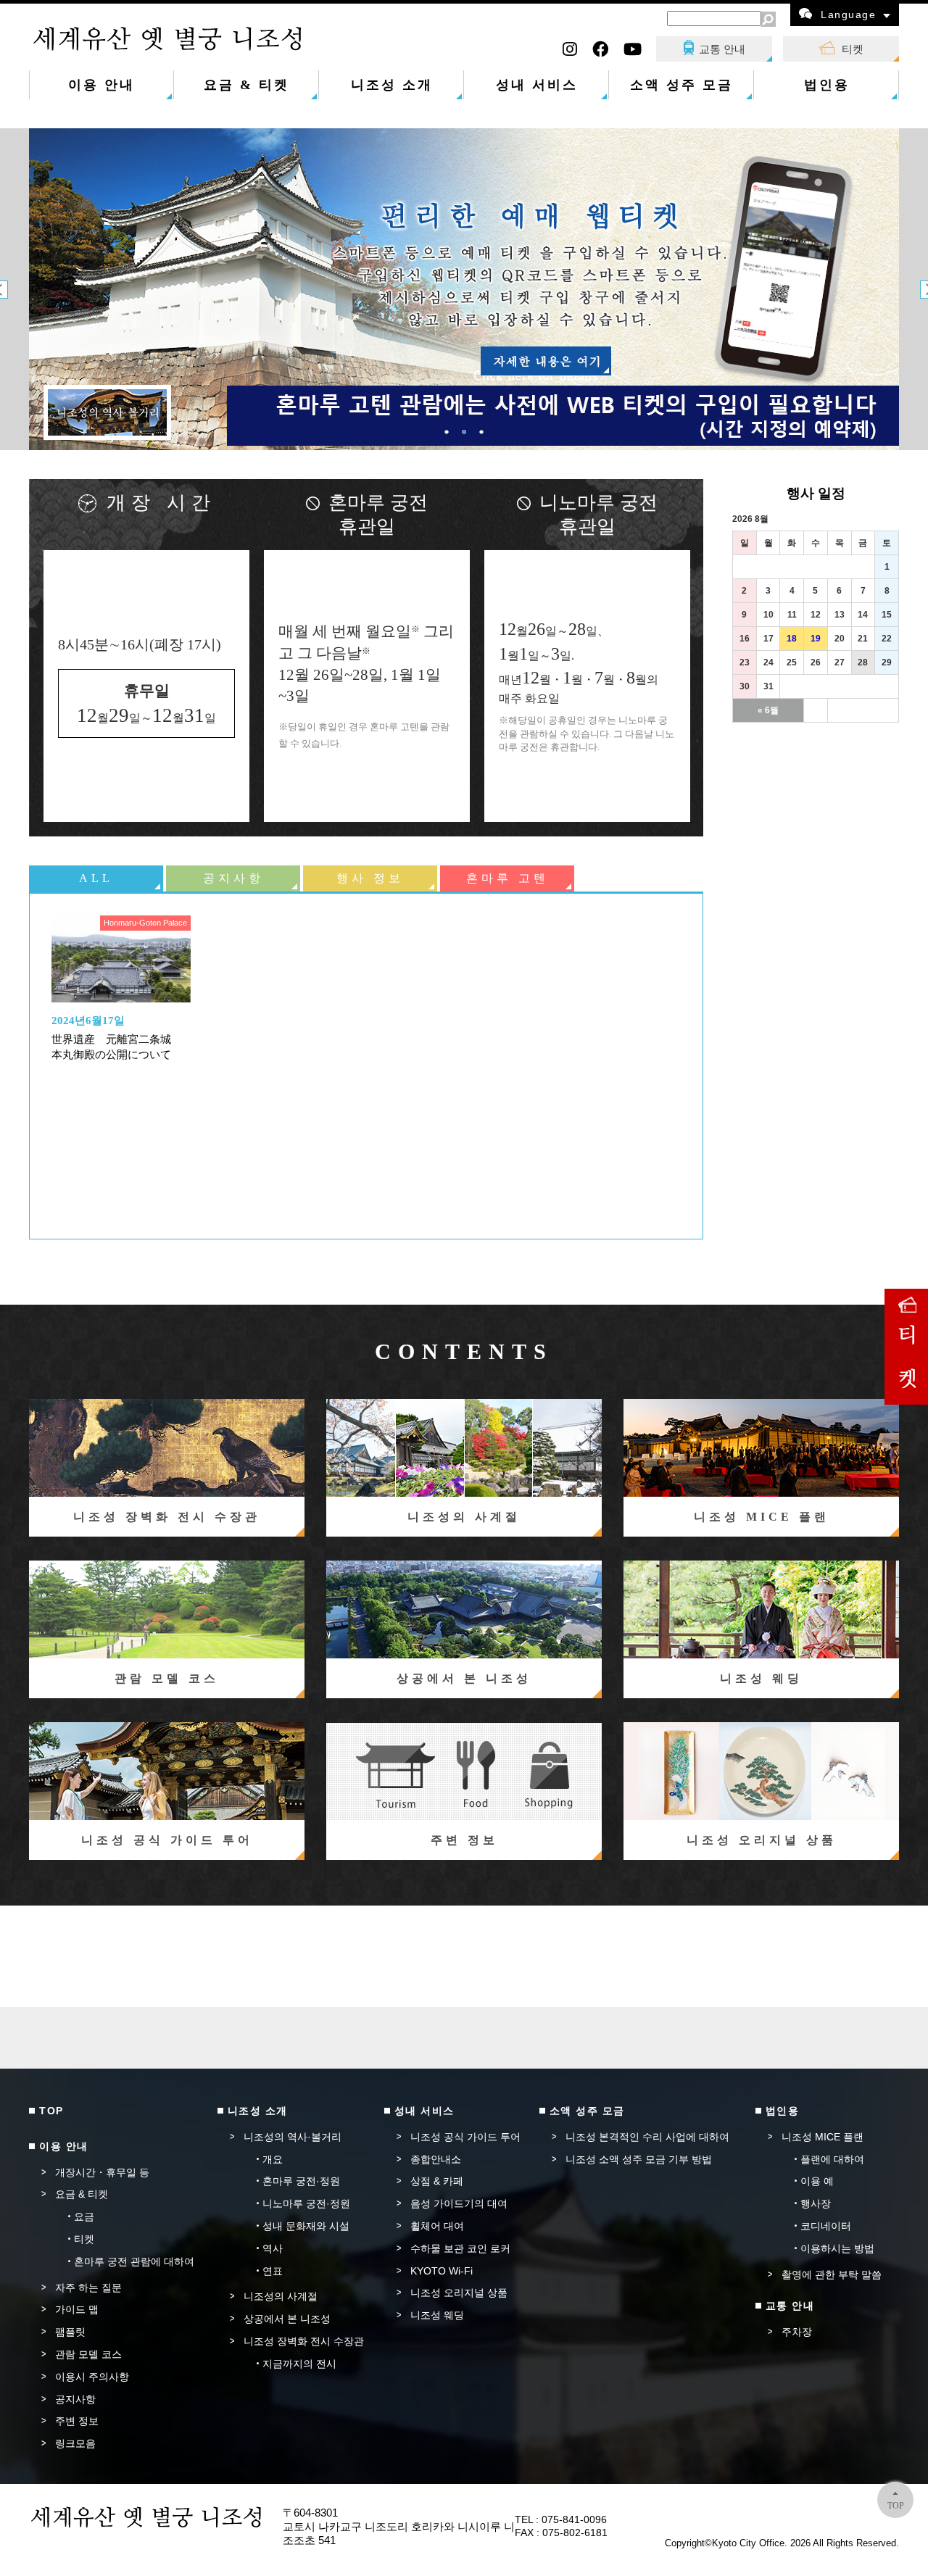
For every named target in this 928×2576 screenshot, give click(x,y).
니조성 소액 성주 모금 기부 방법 (639, 2159)
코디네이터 (826, 2226)
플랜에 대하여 (832, 2159)
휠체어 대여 (437, 2226)
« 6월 (768, 710)
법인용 (827, 85)
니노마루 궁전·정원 (306, 2203)
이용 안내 (101, 85)
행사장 (816, 2203)
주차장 (797, 2332)
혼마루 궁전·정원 (301, 2181)
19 (816, 639)
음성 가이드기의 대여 (459, 2203)
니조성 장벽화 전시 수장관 (304, 2341)
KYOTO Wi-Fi (442, 2271)
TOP (896, 2506)
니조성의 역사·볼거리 (293, 2137)
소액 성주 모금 (681, 85)
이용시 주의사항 (92, 2377)
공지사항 (75, 2399)
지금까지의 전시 (299, 2364)
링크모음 (75, 2443)
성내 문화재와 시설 (306, 2226)
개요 (273, 2159)
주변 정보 (77, 2421)
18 (792, 639)
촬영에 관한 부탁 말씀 (832, 2274)
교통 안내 (722, 49)
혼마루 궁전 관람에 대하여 (134, 2261)
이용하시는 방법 (837, 2248)
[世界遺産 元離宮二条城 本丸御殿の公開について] (121, 959)
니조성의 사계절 (281, 2296)
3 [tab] (481, 432)
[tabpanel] (464, 289)
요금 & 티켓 (246, 85)
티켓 (853, 49)
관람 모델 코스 (88, 2354)
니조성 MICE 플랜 (823, 2137)
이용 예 (817, 2181)
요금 (84, 2216)
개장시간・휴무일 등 (102, 2172)
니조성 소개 (392, 85)
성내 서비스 (537, 85)
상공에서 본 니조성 (287, 2319)
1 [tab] (447, 432)
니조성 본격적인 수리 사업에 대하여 (647, 2137)
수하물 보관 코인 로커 (460, 2248)
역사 (273, 2248)
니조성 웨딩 (437, 2315)
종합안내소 (436, 2159)
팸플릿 (70, 2332)
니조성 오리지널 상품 (459, 2293)
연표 (273, 2271)
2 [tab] (464, 432)
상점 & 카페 (437, 2181)
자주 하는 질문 (88, 2288)
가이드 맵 (77, 2309)
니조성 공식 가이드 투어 (465, 2137)
